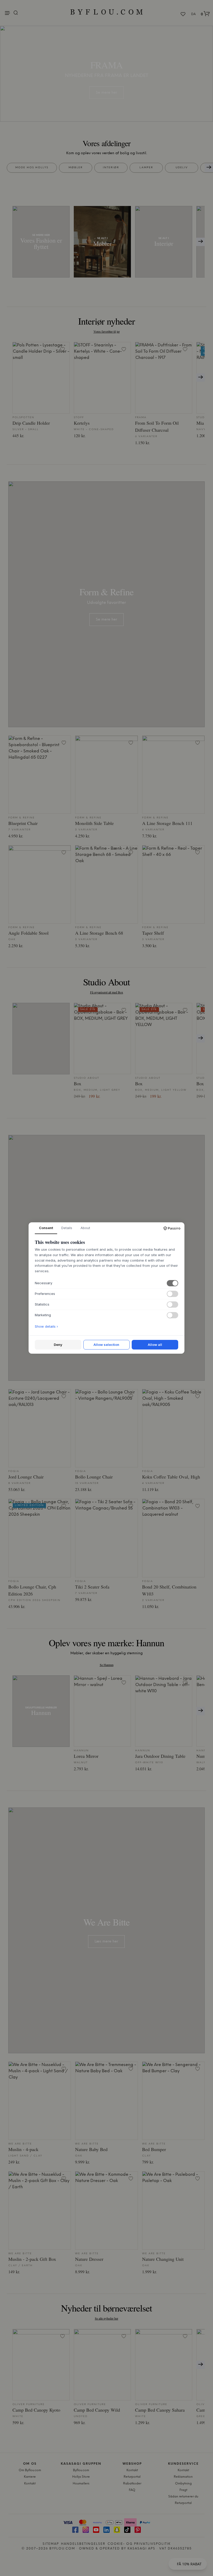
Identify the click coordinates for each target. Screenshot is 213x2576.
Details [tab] (67, 1228)
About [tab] (85, 1228)
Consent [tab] (46, 1228)
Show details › (46, 1326)
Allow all (155, 1345)
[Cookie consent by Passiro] (172, 1228)
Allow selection (106, 1345)
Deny (58, 1345)
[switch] (172, 1283)
